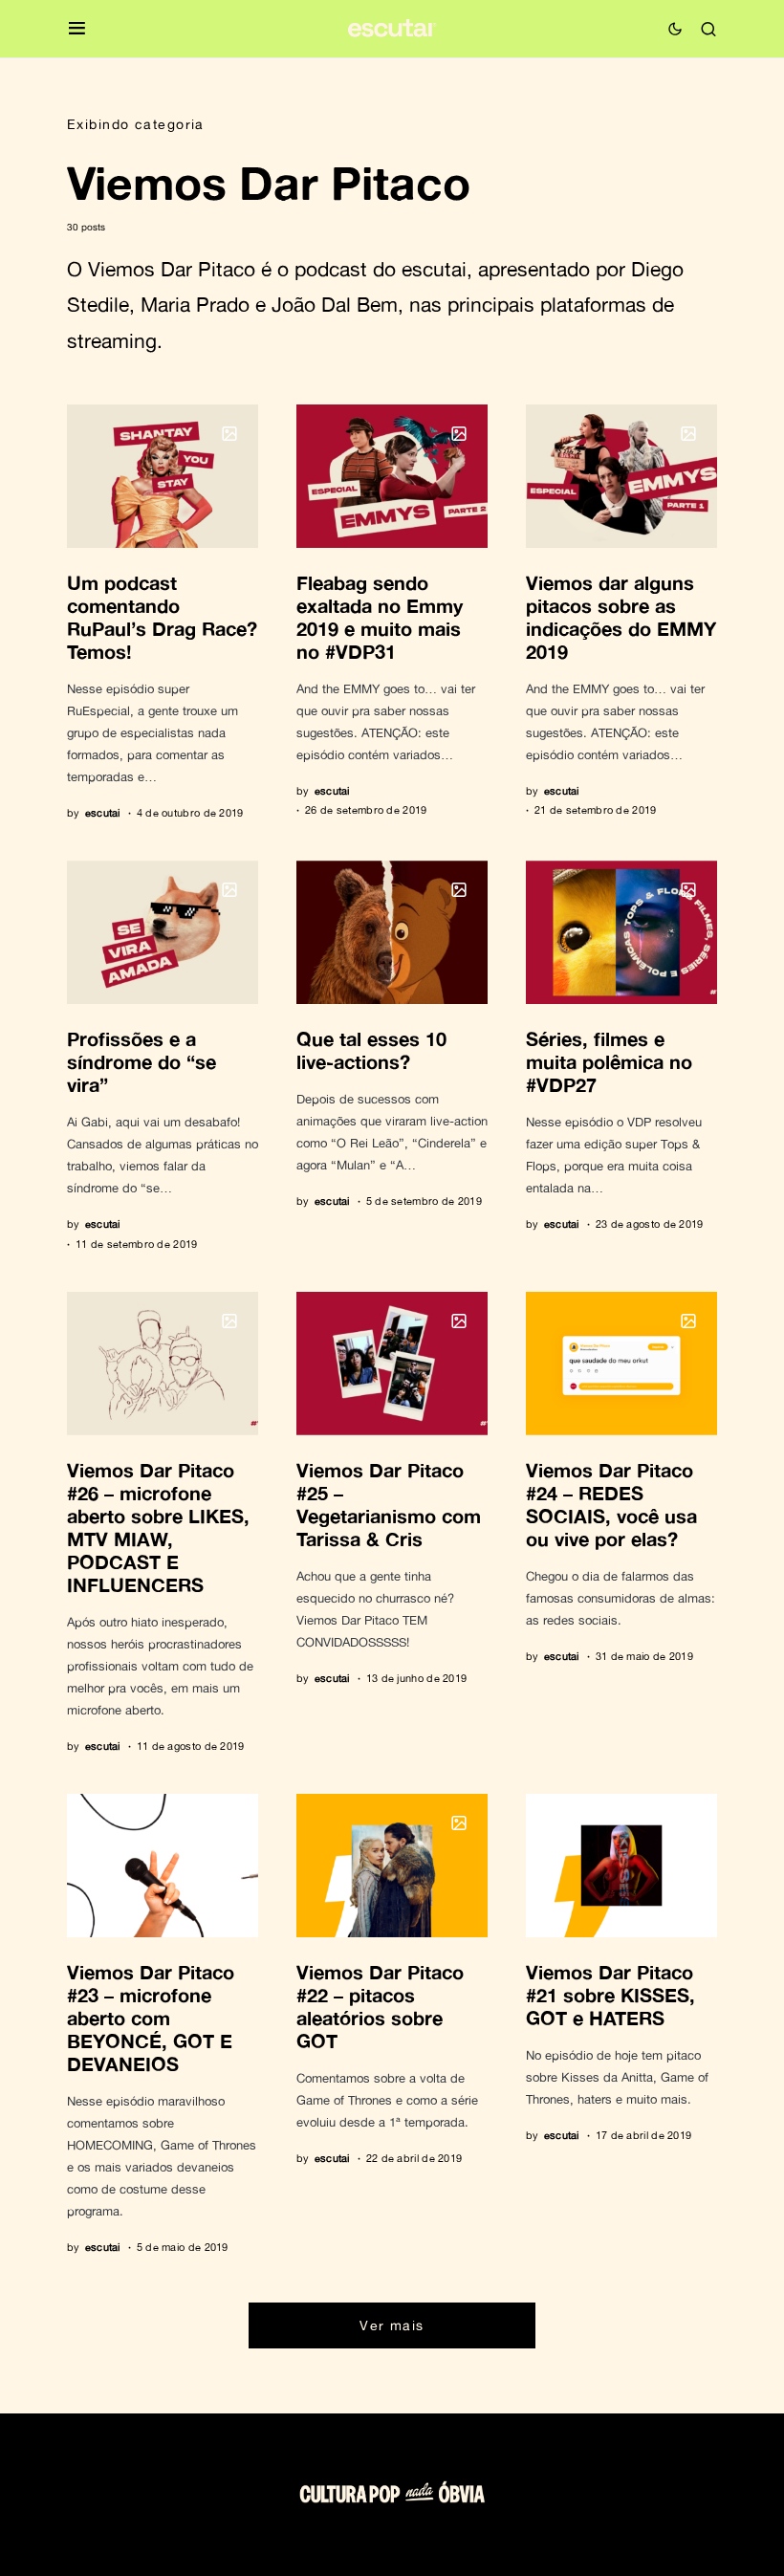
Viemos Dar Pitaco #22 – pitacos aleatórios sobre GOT (380, 2006)
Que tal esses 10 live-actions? (371, 1050)
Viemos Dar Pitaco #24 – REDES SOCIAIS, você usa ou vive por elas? (611, 1504)
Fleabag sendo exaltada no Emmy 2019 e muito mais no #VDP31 (380, 617)
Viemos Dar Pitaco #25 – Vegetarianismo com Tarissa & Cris (389, 1504)
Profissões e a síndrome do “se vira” (142, 1061)
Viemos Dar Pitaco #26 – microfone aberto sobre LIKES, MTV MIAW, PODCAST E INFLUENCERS (158, 1527)
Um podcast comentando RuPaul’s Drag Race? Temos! (162, 617)
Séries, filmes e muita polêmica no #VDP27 (609, 1061)
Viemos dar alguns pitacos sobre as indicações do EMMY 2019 (621, 617)
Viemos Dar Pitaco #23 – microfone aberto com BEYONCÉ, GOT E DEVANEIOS (151, 2018)
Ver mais (392, 2325)
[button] (77, 29)
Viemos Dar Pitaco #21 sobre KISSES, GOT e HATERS (610, 1995)
